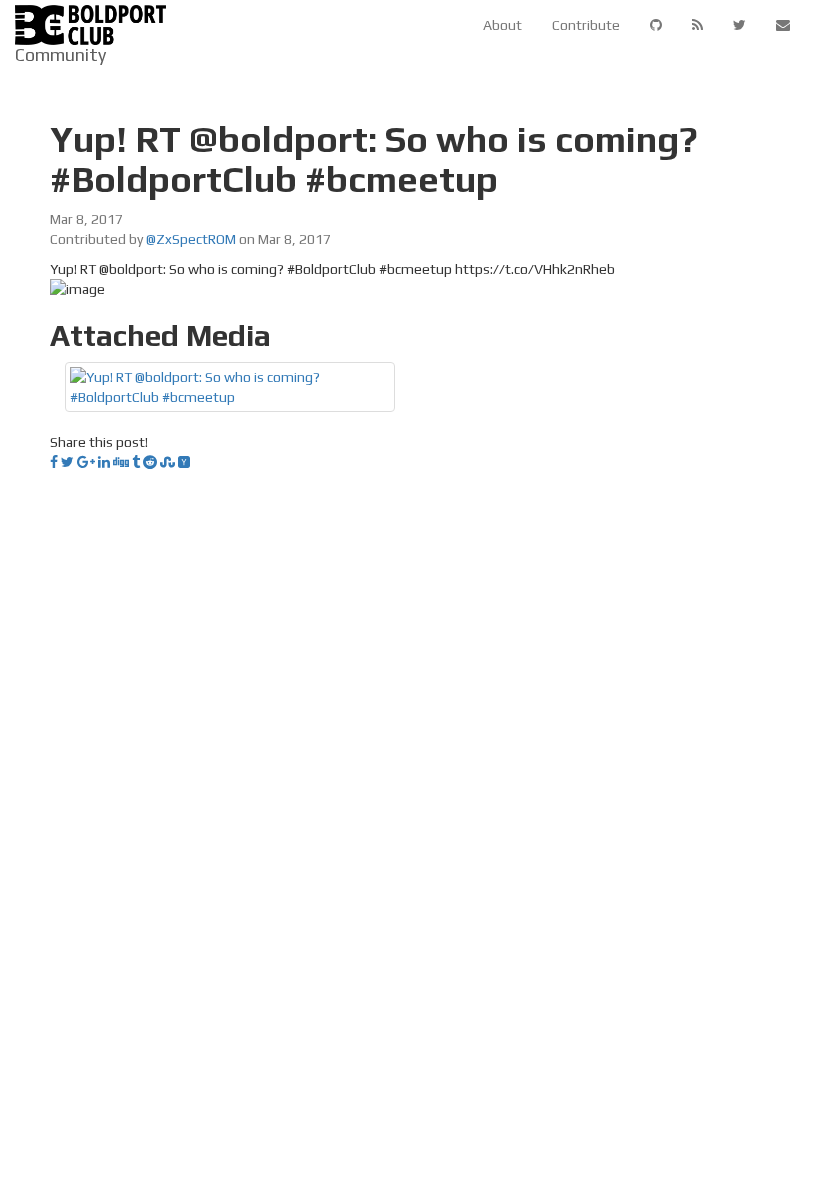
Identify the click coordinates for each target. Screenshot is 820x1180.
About (502, 25)
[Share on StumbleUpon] (167, 462)
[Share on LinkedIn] (104, 462)
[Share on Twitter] (67, 462)
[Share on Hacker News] (184, 462)
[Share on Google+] (86, 462)
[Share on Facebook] (54, 462)
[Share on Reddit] (150, 462)
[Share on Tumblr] (136, 462)
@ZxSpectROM (191, 239)
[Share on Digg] (121, 462)
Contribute (586, 25)
